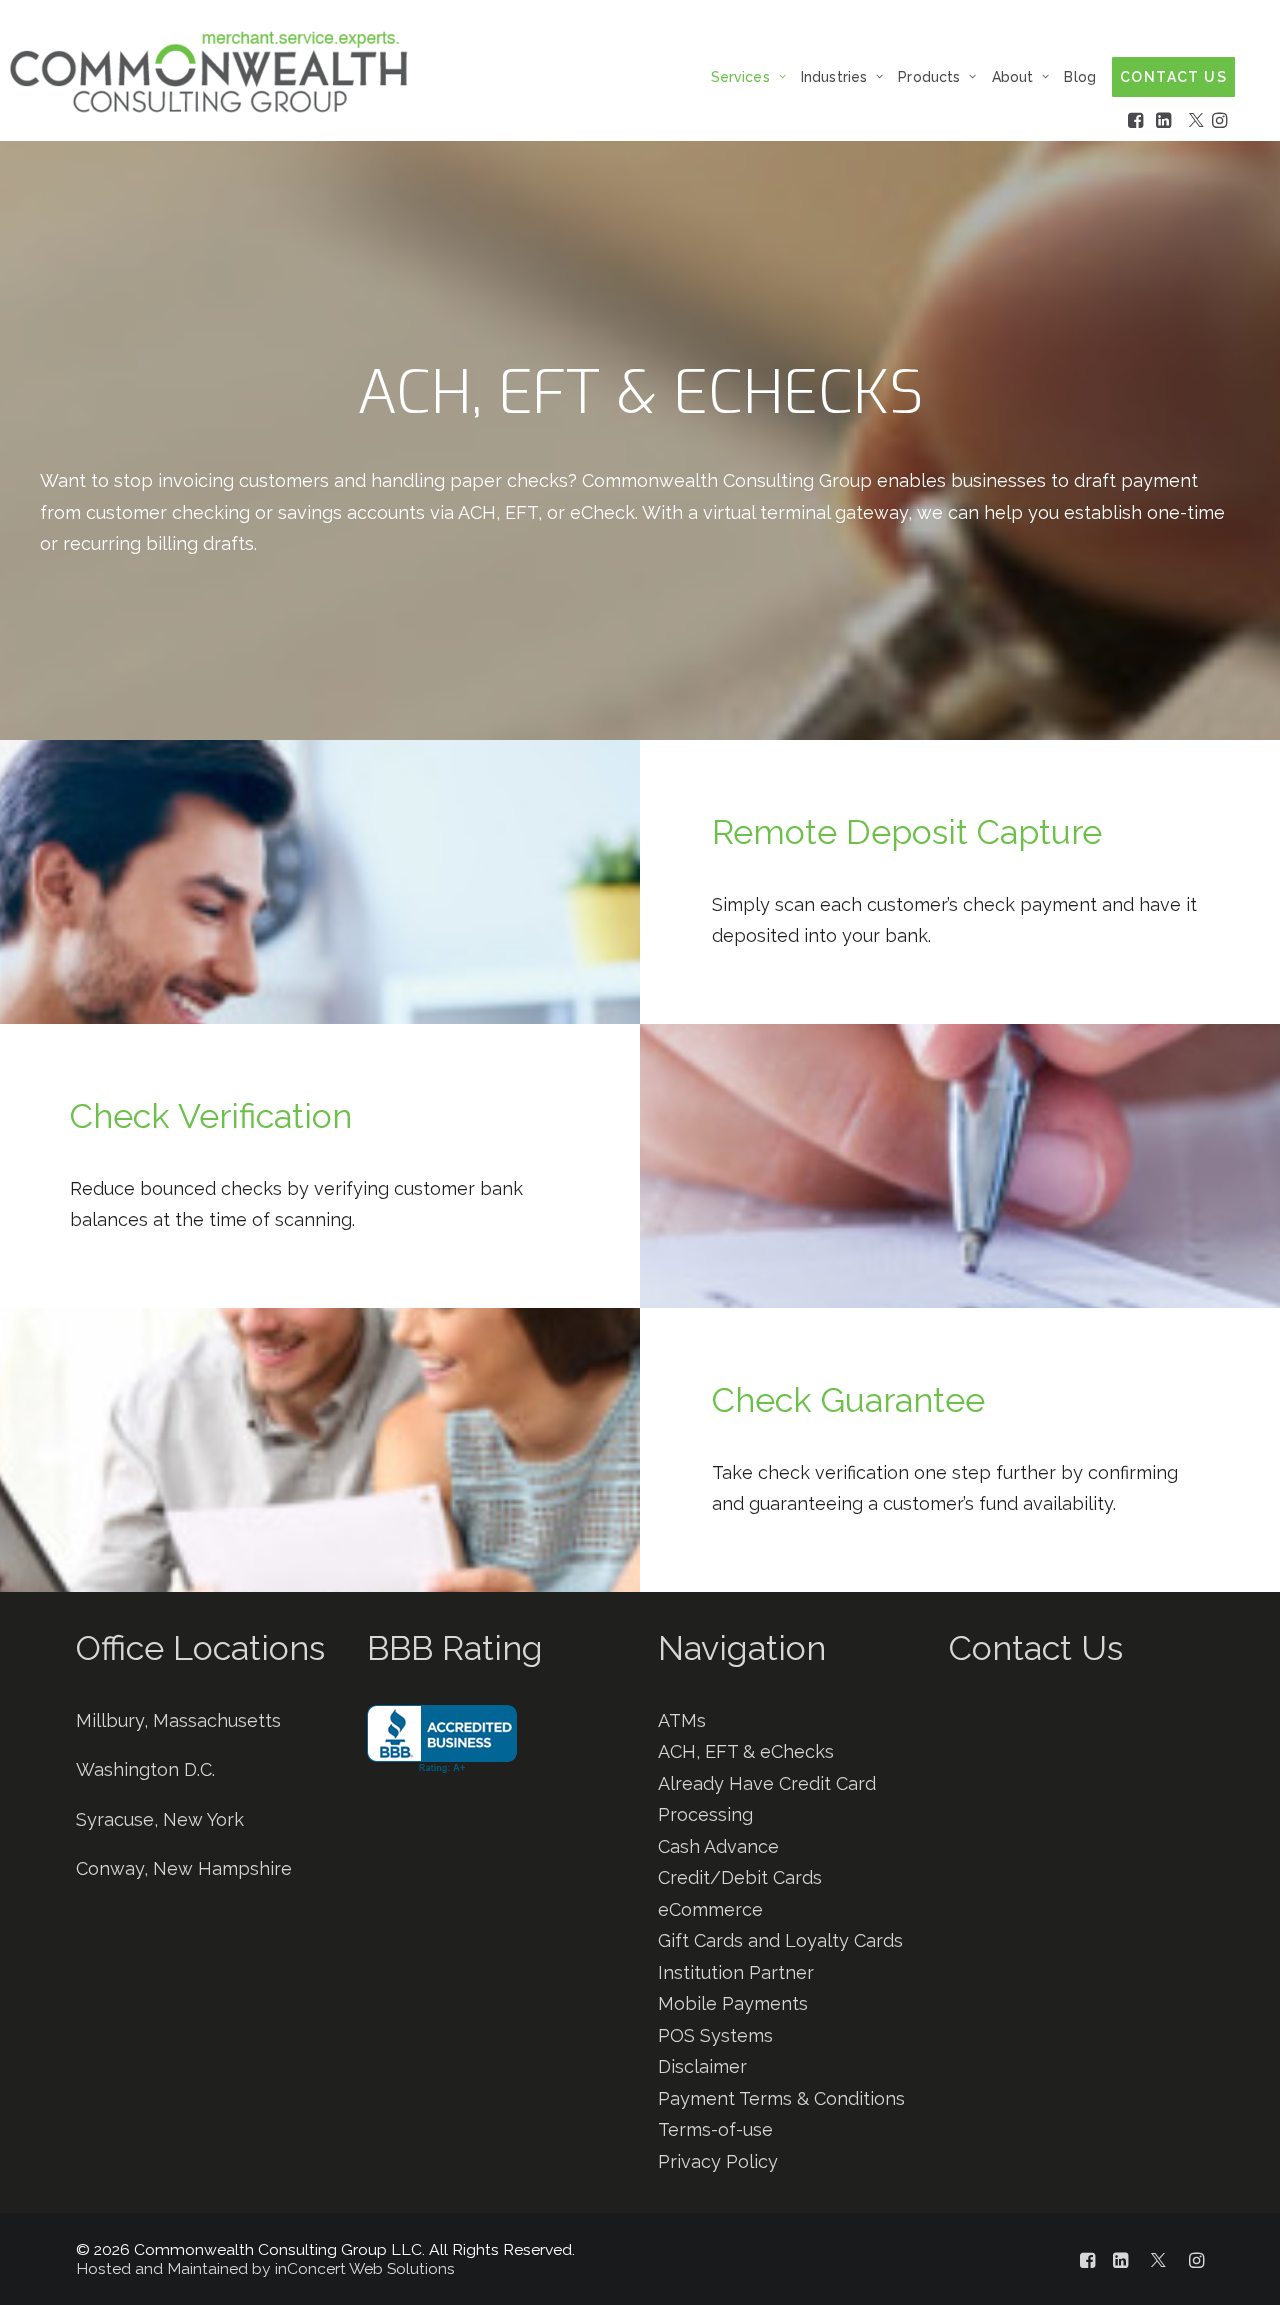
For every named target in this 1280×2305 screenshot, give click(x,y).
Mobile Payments (733, 2003)
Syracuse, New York (160, 1819)
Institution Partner (736, 1972)
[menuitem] (753, 76)
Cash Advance (718, 1846)
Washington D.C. (145, 1769)
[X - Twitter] (1198, 120)
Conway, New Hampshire (184, 1868)
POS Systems (715, 2035)
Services (740, 77)
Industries (834, 77)
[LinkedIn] (1170, 120)
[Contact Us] (1058, 1902)
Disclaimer (702, 2066)
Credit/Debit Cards (740, 1877)
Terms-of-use (715, 2129)
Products (929, 77)
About (1013, 77)
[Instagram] (1221, 120)
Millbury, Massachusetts (178, 1720)
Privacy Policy (718, 2161)
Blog (1080, 77)
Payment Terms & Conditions (781, 2098)
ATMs (682, 1720)
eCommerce (710, 1909)
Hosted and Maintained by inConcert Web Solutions (265, 2268)
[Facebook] (1142, 120)
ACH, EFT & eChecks (746, 1751)
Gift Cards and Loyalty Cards (780, 1940)
